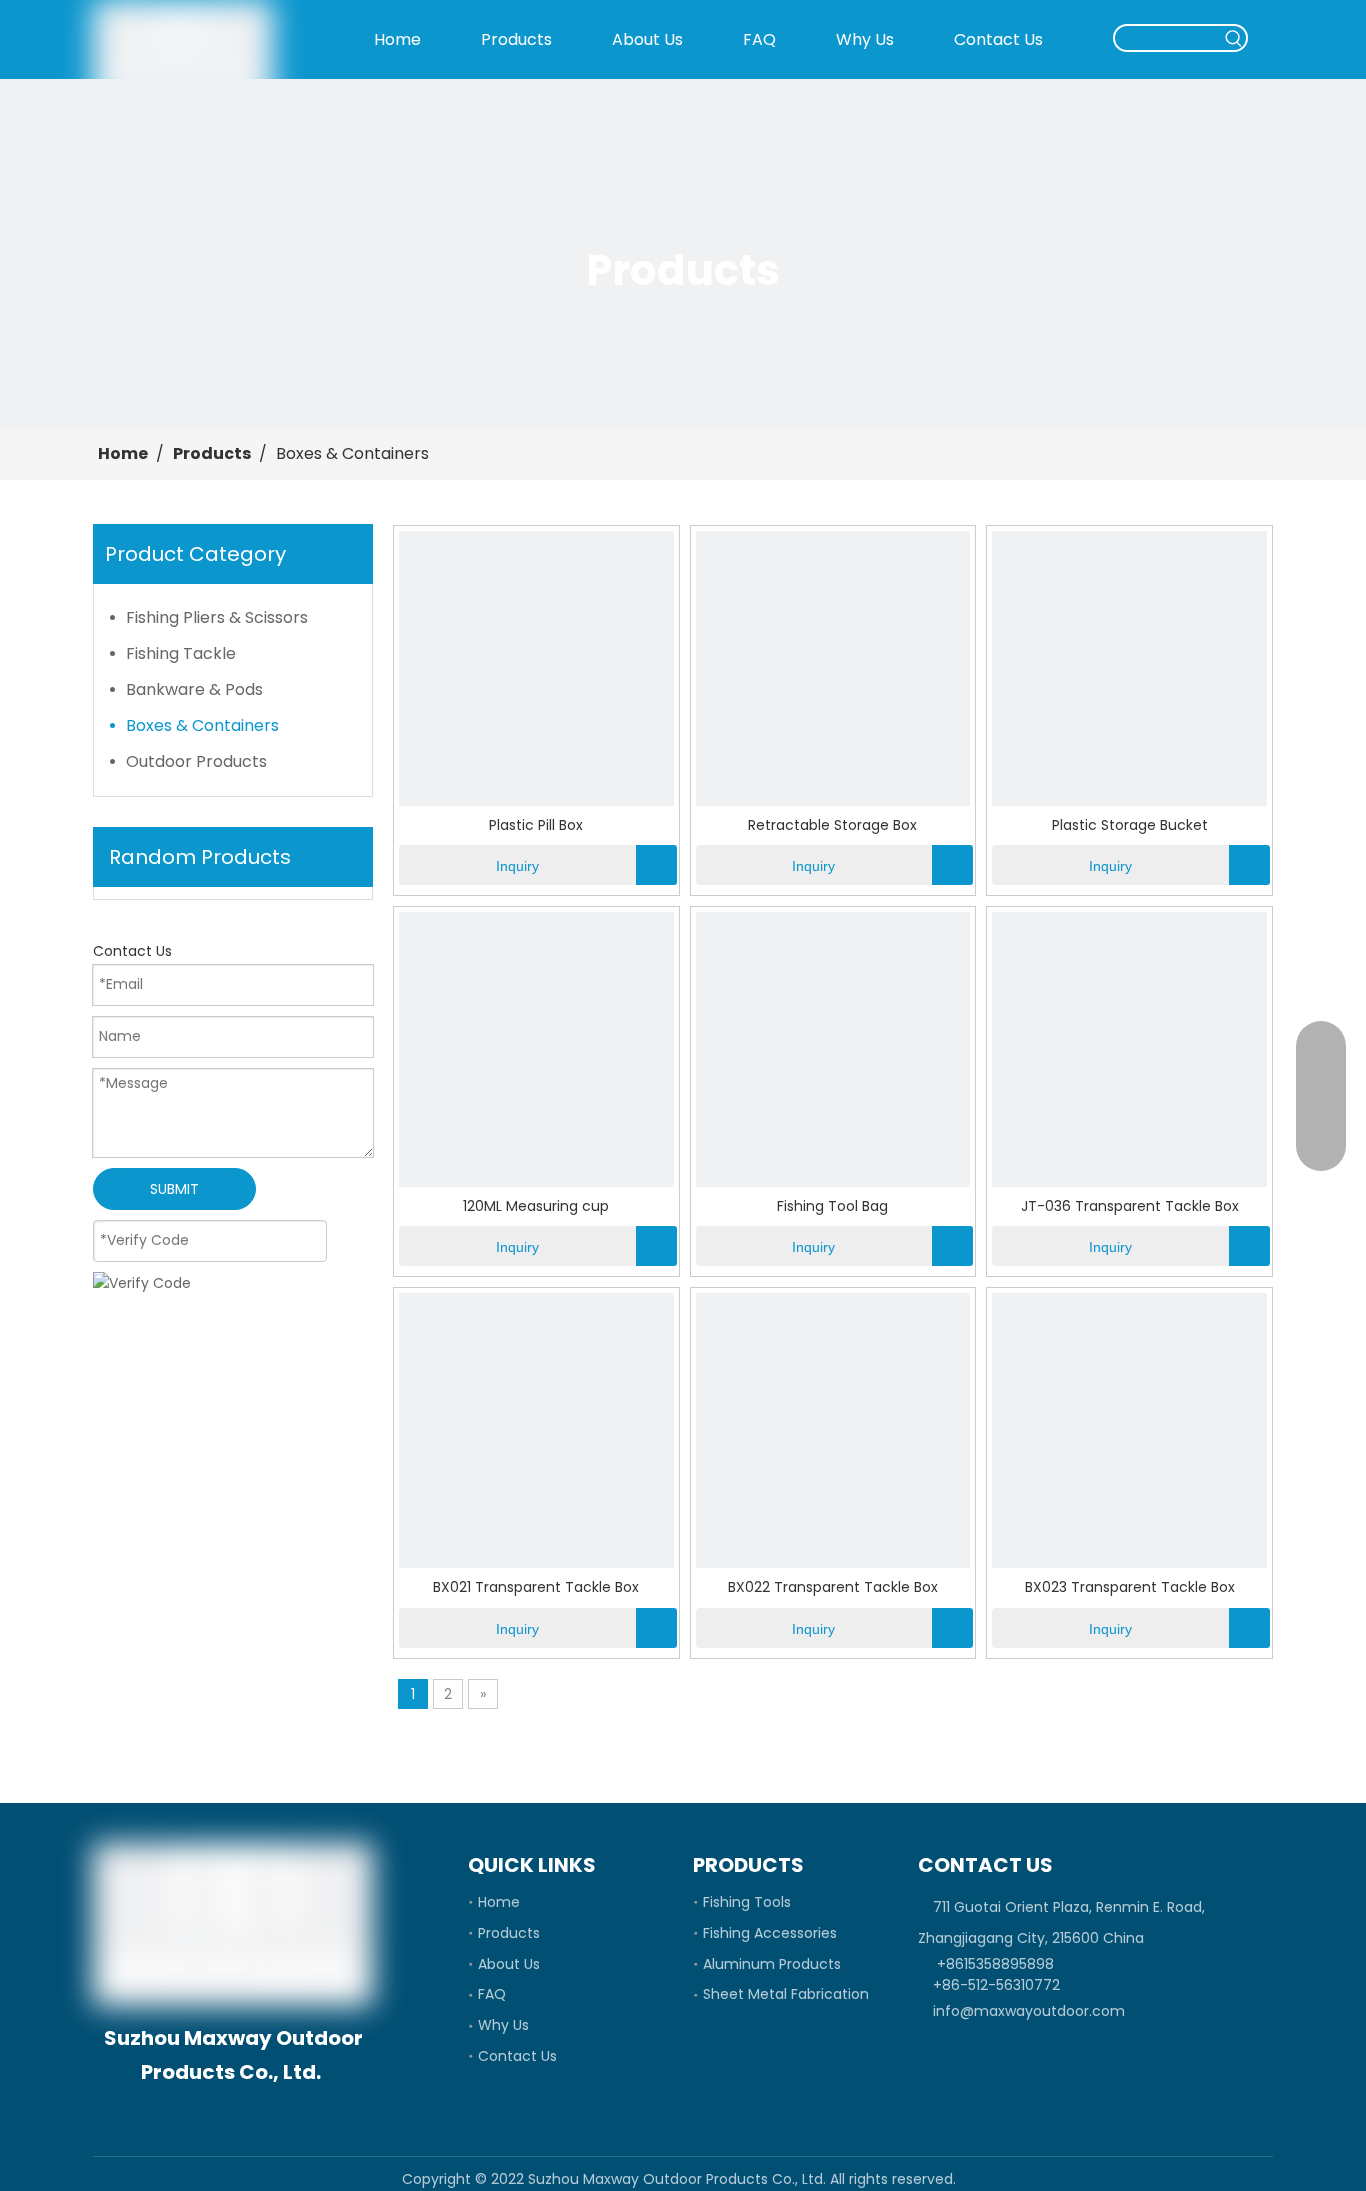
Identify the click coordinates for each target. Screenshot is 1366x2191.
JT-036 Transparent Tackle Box (1130, 1206)
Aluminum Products (772, 1964)
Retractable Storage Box (832, 825)
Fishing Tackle (181, 653)
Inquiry (517, 866)
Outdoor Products (196, 761)
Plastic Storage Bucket (1130, 825)
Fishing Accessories (770, 1933)
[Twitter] (247, 2111)
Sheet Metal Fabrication (786, 1994)
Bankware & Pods (194, 689)
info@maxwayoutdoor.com (1029, 2011)
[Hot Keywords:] (1234, 38)
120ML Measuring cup (536, 1206)
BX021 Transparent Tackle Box (536, 1587)
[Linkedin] (213, 2111)
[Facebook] (179, 2111)
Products (509, 1933)
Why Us (503, 2025)
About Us (509, 1964)
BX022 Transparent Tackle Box (833, 1587)
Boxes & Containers (202, 725)
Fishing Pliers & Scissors (217, 617)
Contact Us (517, 2056)
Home (499, 1902)
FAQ (492, 1994)
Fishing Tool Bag (832, 1206)
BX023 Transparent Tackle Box (1130, 1587)
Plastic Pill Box (536, 825)
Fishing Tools (747, 1902)
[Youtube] (281, 2111)
